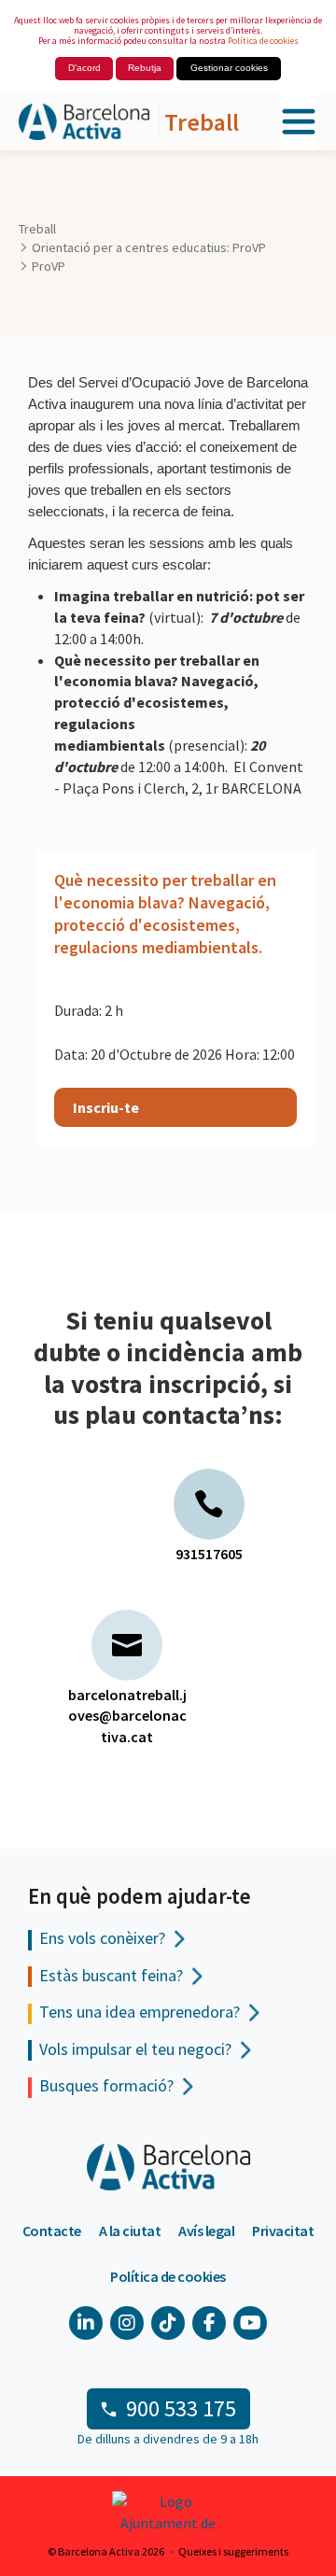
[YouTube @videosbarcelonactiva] (250, 2323)
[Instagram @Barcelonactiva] (127, 2323)
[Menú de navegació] (299, 123)
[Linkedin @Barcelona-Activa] (86, 2323)
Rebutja (145, 68)
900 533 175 (181, 2408)
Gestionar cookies (229, 68)
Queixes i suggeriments (233, 2551)
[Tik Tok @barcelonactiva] (168, 2323)
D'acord (84, 68)
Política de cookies (263, 41)
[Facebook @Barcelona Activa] (209, 2323)
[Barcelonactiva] (84, 123)
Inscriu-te (106, 1107)
